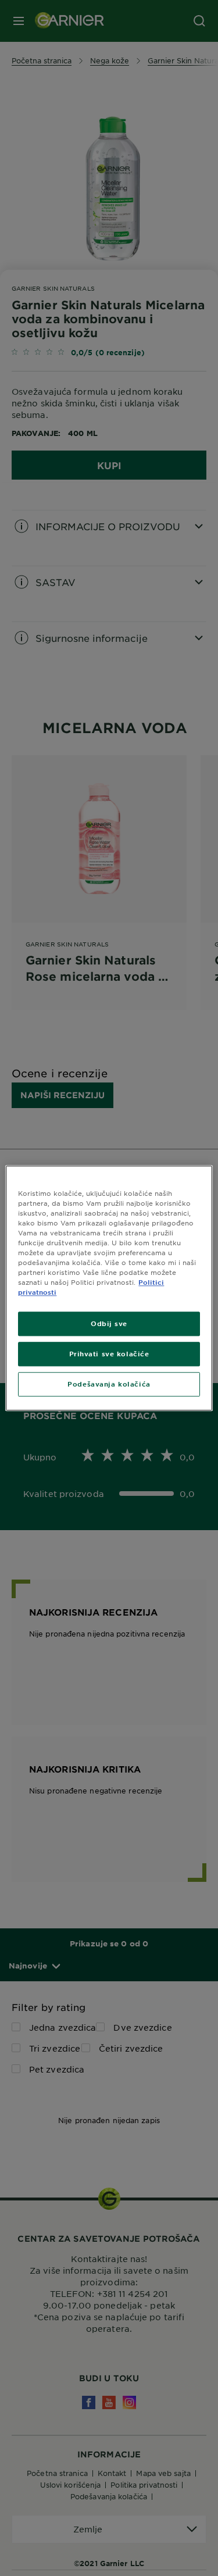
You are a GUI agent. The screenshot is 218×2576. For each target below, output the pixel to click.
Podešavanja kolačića (109, 1384)
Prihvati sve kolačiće (109, 1353)
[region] (109, 1288)
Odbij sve (109, 1323)
